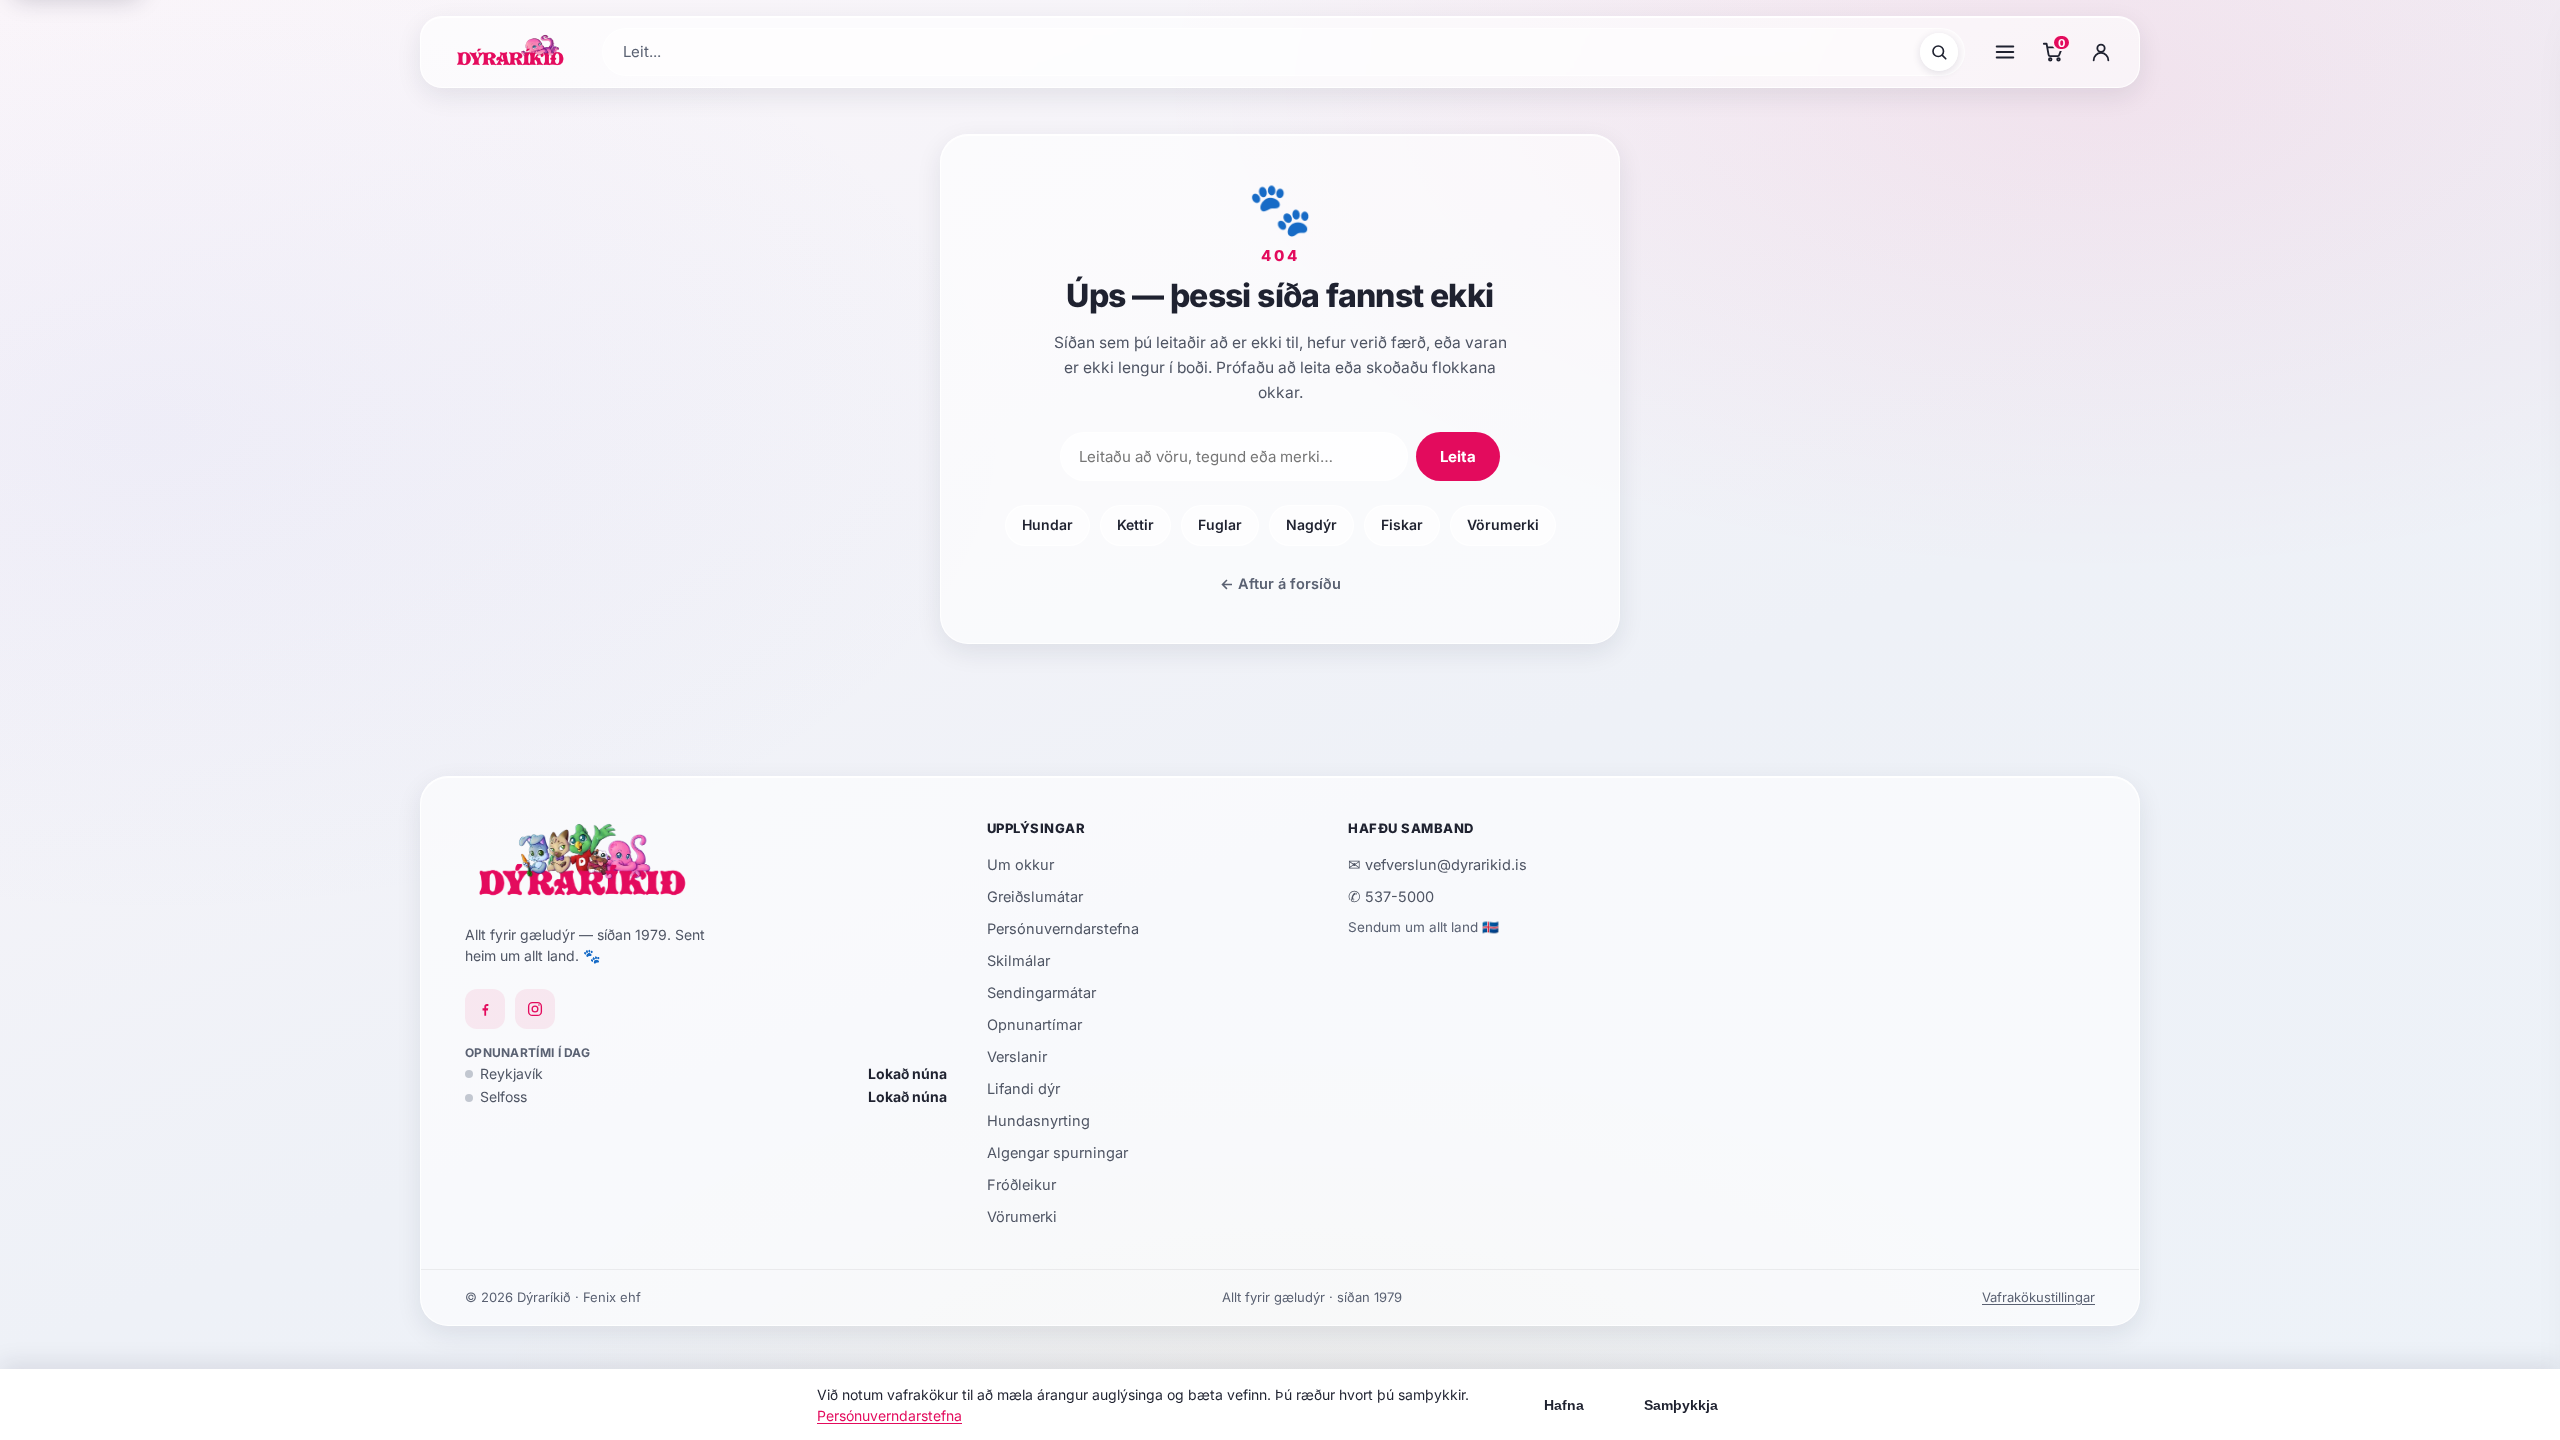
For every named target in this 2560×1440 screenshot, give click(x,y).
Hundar (1047, 524)
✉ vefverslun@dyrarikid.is (1437, 864)
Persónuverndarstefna (1063, 928)
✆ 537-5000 (1391, 896)
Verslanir (1017, 1056)
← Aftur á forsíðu (1280, 583)
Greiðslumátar (1035, 896)
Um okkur (1020, 864)
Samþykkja (1681, 1405)
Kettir (1135, 524)
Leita (1458, 456)
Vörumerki (1503, 524)
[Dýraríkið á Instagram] (535, 1009)
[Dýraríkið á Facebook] (485, 1009)
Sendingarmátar (1041, 992)
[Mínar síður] (2101, 52)
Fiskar (1402, 524)
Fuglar (1220, 524)
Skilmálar (1018, 960)
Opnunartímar (1034, 1024)
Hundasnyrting (1038, 1120)
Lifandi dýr (1023, 1088)
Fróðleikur (1021, 1184)
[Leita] (1939, 52)
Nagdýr (1311, 524)
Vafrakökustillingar (2038, 1297)
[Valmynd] (2005, 52)
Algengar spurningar (1057, 1152)
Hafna (1564, 1405)
